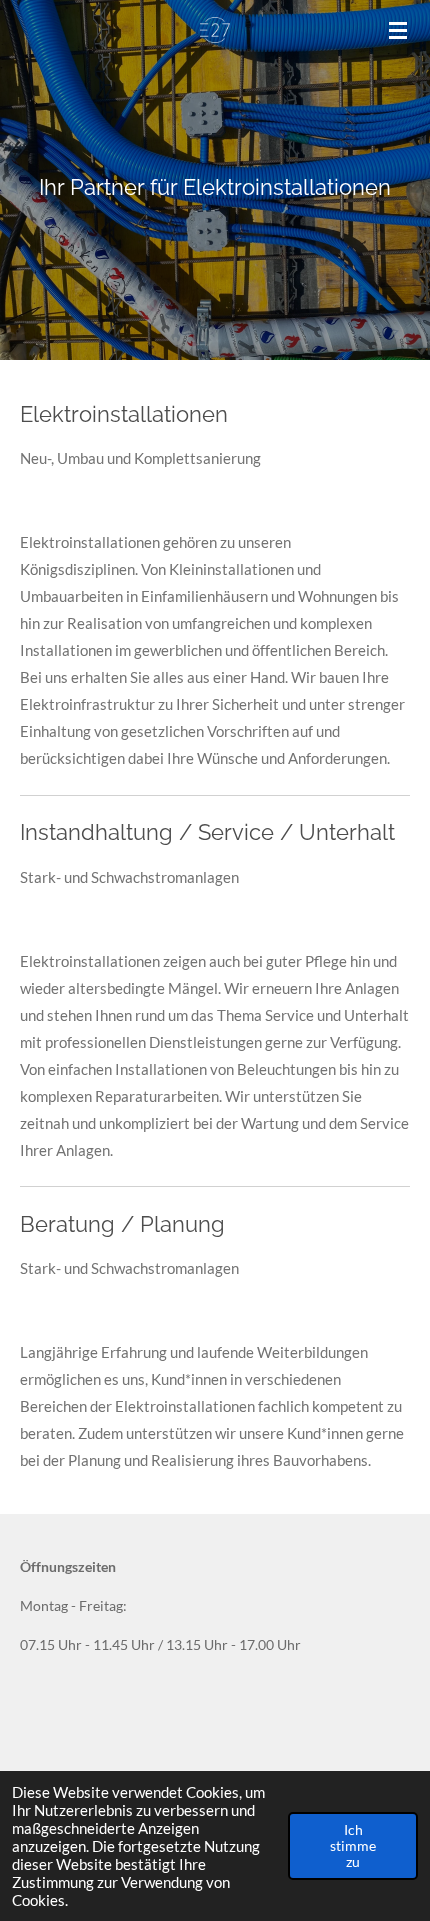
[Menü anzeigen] (398, 30)
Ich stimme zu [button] (353, 1846)
